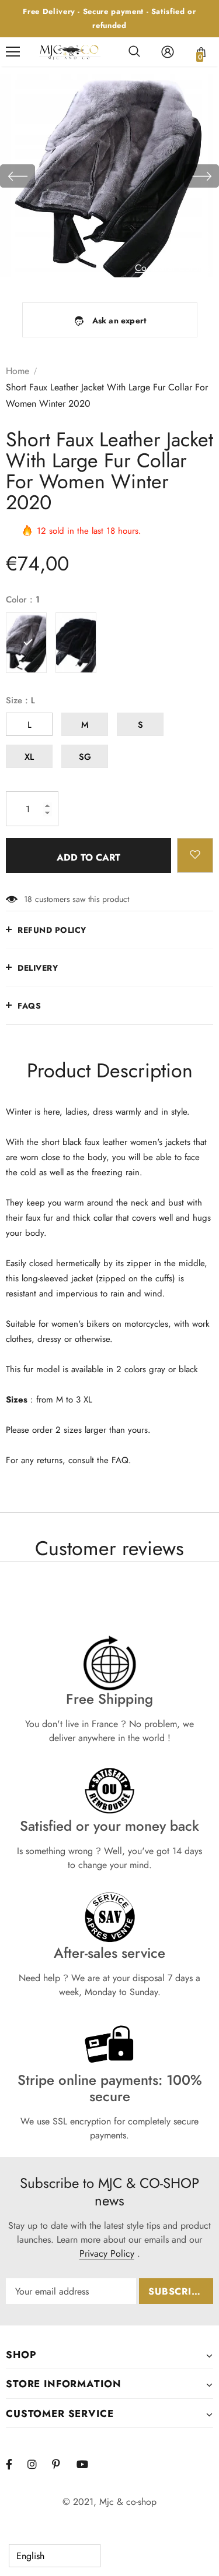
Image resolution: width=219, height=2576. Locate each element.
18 (28, 899)
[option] (109, 176)
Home (18, 371)
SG (85, 757)
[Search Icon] (134, 52)
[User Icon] (168, 52)
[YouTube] (87, 2464)
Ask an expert (119, 320)
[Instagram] (38, 2464)
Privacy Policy (107, 2253)
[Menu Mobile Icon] (13, 52)
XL (29, 757)
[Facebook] (16, 2464)
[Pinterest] (62, 2464)
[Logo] (70, 52)
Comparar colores (173, 268)
